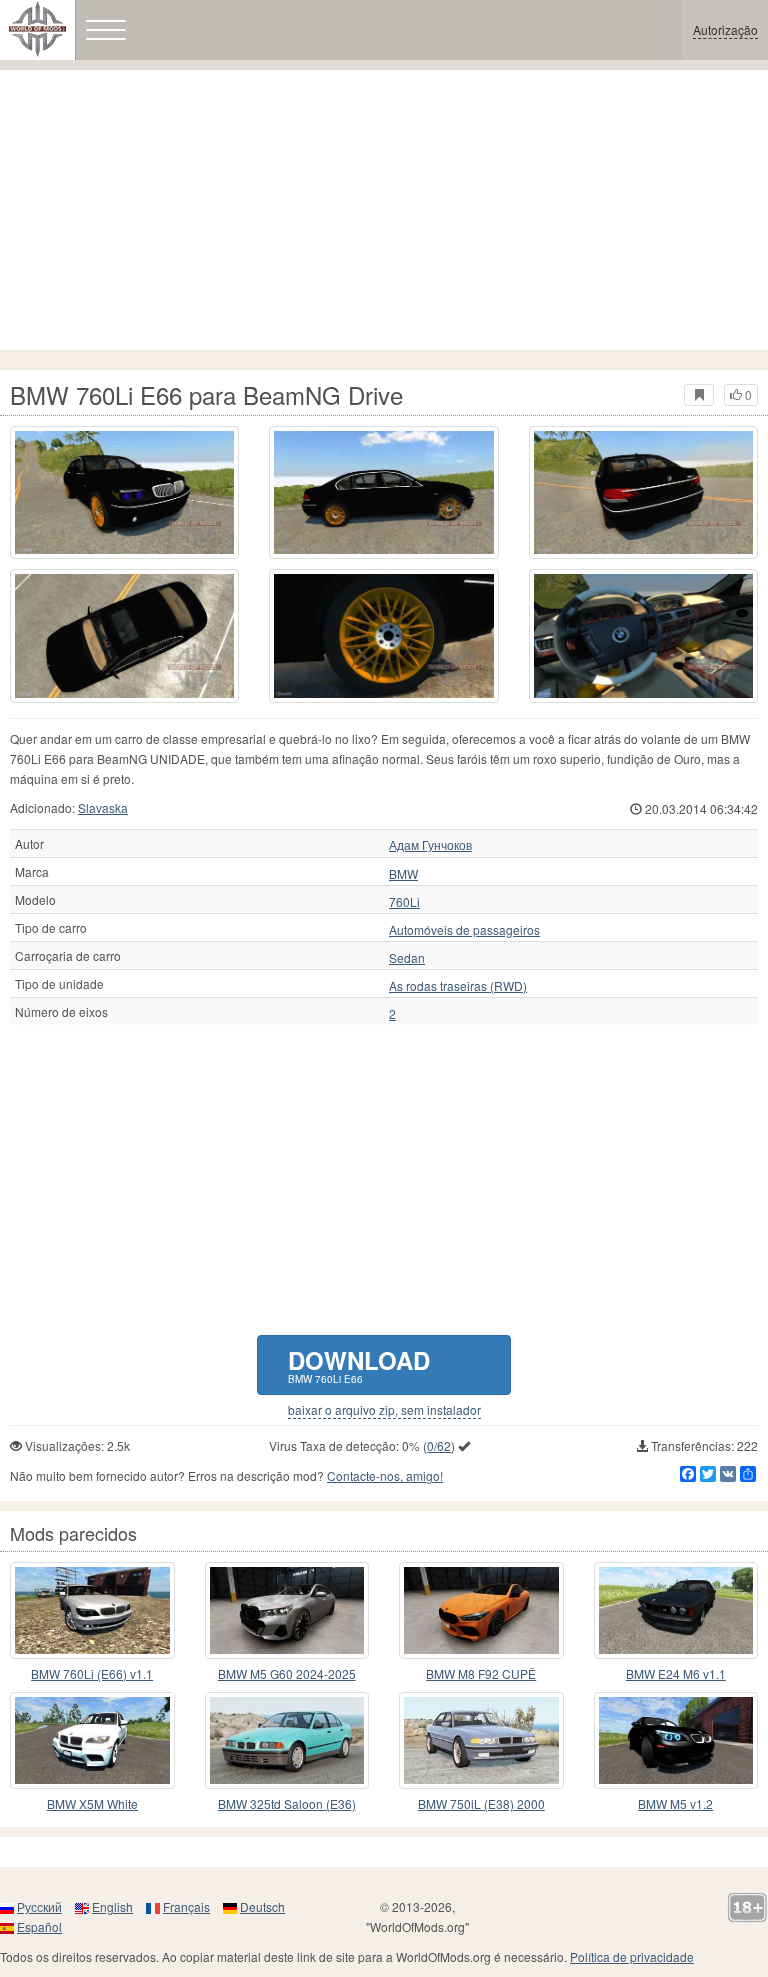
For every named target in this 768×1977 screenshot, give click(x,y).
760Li (404, 902)
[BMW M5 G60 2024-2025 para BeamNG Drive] (287, 1610)
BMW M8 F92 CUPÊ (481, 1673)
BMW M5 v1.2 (675, 1803)
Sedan (407, 958)
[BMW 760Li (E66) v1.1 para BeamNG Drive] (92, 1610)
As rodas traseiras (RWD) (458, 986)
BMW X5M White (92, 1803)
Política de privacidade (632, 1956)
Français (186, 1906)
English (112, 1906)
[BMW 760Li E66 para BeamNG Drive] (124, 492)
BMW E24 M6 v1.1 (676, 1673)
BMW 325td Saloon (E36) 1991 (287, 1804)
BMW (403, 874)
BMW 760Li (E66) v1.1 (92, 1673)
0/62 (439, 1445)
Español (39, 1926)
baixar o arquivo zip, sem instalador (384, 1410)
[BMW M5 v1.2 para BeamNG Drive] (676, 1740)
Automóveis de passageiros (464, 930)
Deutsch (262, 1906)
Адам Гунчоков (430, 845)
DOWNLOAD (359, 1364)
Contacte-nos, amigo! (385, 1475)
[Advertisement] (384, 210)
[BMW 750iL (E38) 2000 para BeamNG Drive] (481, 1740)
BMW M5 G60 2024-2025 (287, 1673)
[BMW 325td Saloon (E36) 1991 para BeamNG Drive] (287, 1740)
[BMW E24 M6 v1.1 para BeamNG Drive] (676, 1610)
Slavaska (103, 807)
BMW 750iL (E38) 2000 (481, 1803)
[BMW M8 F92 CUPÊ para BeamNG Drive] (481, 1610)
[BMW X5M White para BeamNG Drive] (92, 1740)
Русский (39, 1906)
